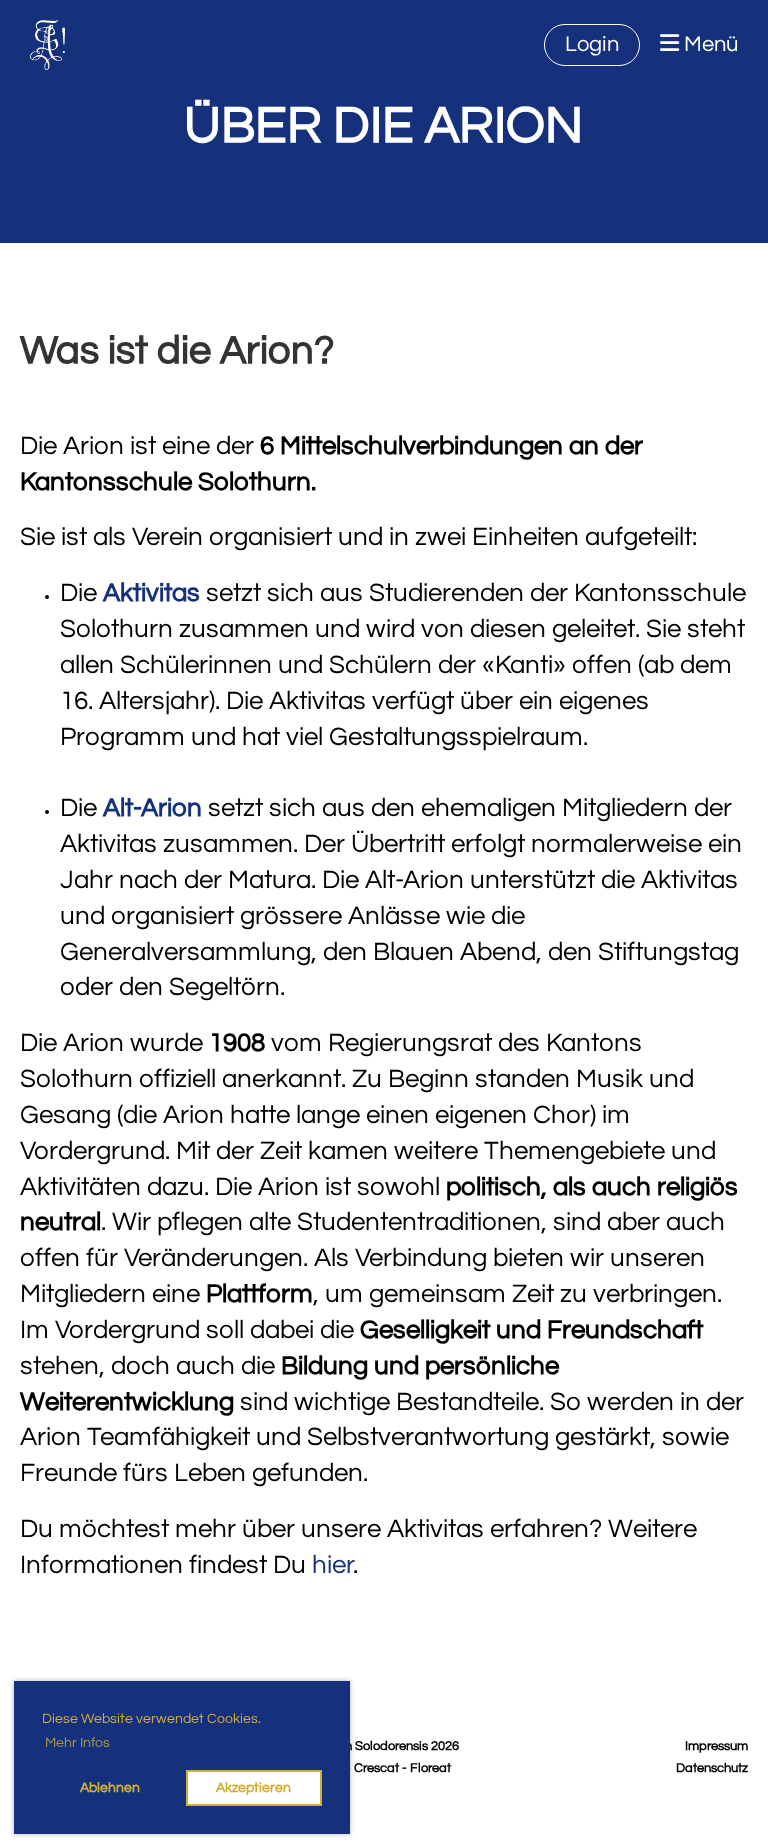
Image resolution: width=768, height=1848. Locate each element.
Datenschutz (712, 1768)
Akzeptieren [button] (253, 1787)
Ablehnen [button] (110, 1787)
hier (333, 1565)
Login (592, 44)
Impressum (716, 1746)
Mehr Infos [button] (77, 1743)
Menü (708, 44)
